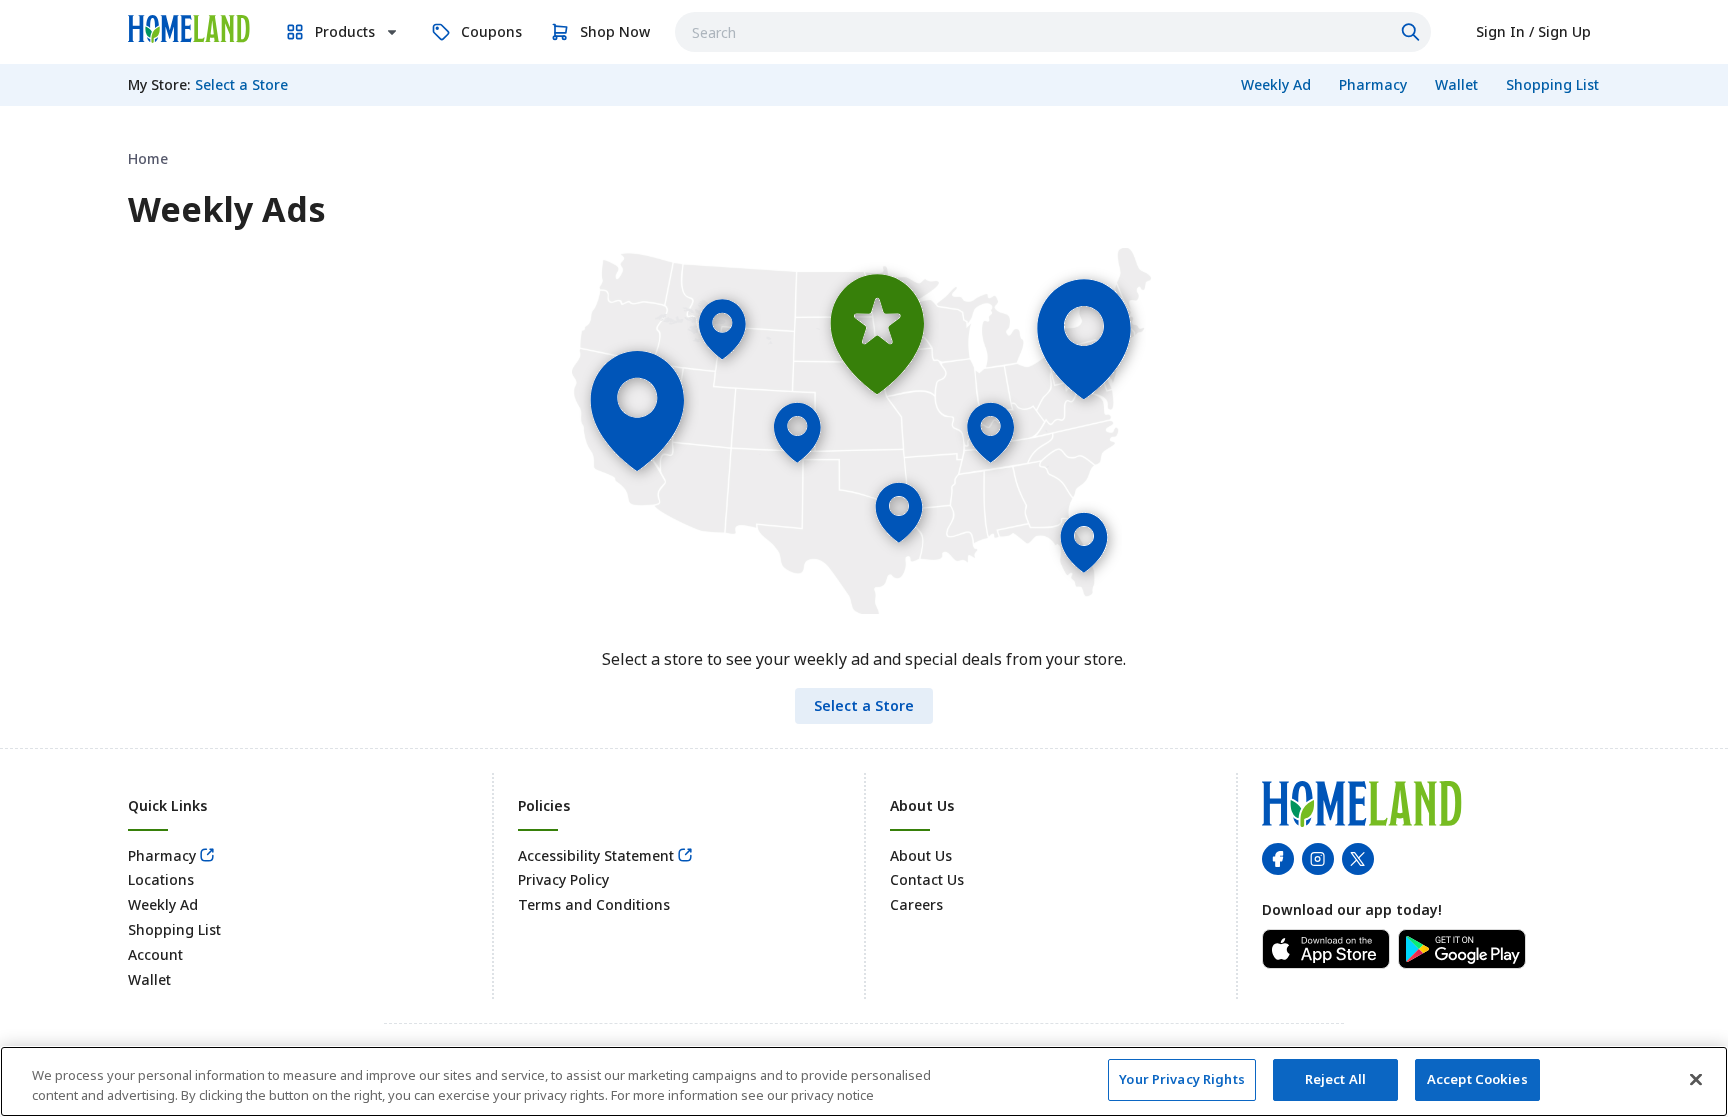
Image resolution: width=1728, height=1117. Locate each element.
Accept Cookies (1477, 1079)
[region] (864, 1081)
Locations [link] (161, 879)
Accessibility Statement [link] (596, 855)
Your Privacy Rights (1181, 1079)
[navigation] (864, 158)
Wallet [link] (149, 979)
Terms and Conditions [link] (594, 904)
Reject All (1335, 1079)
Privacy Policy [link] (563, 879)
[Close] (1696, 1079)
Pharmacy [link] (162, 855)
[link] (189, 29)
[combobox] (1053, 32)
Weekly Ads (227, 209)
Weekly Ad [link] (163, 904)
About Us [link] (921, 855)
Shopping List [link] (174, 929)
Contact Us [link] (927, 879)
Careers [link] (916, 904)
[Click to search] (1413, 32)
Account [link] (155, 954)
